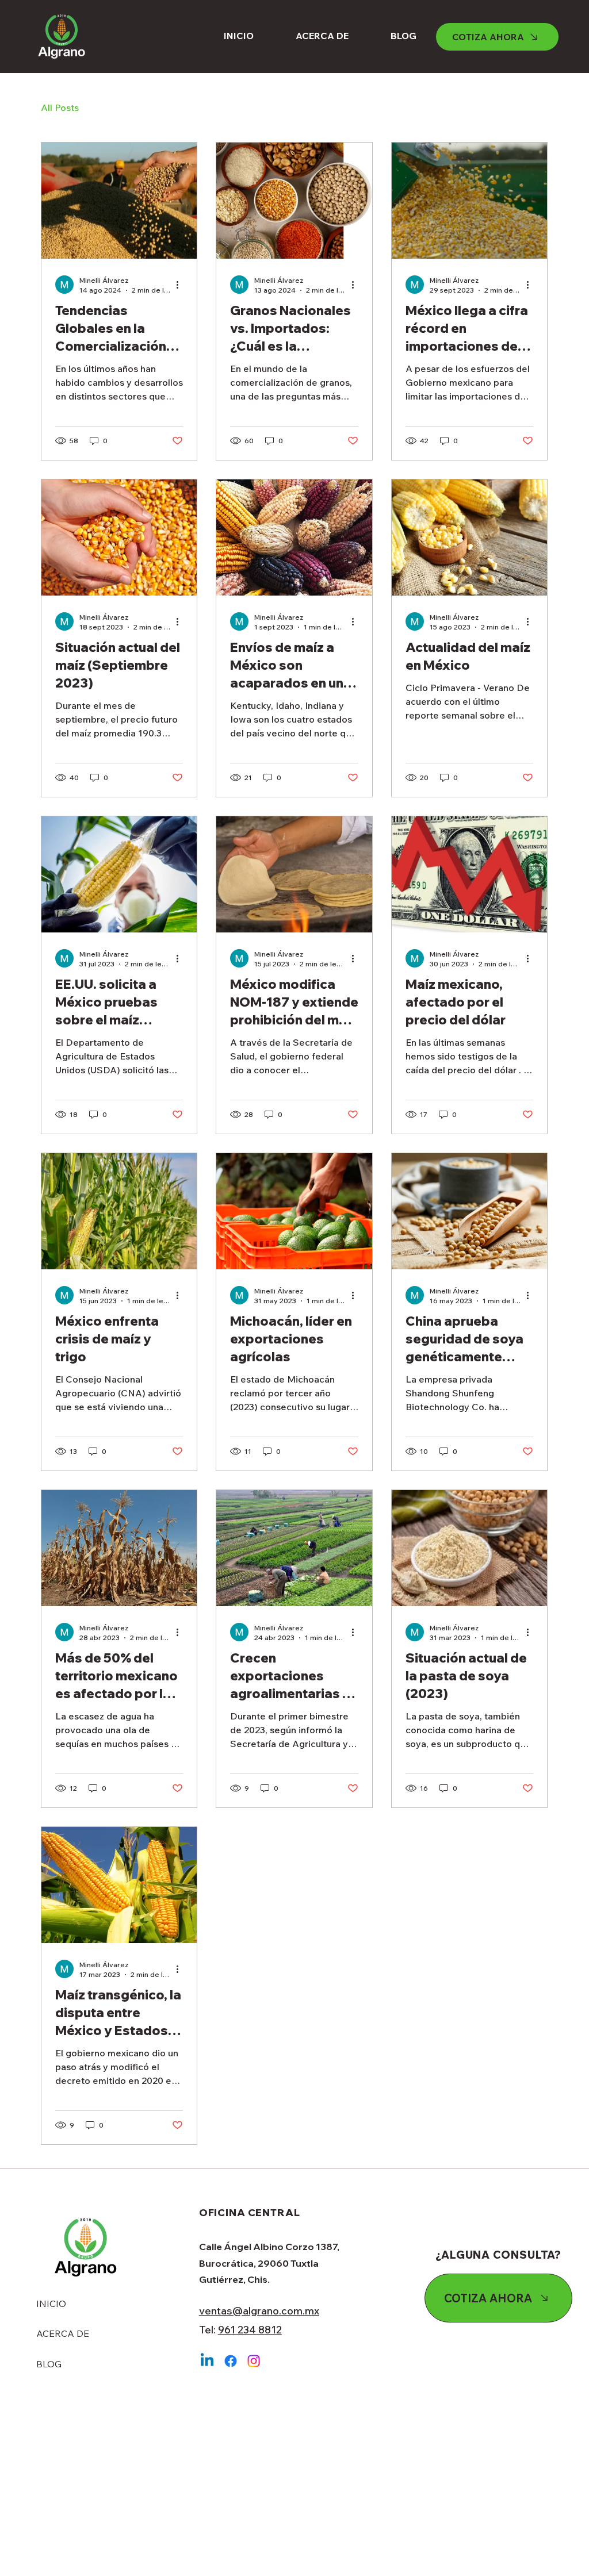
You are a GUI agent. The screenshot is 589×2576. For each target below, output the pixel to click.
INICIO (51, 2304)
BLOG (49, 2364)
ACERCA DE (63, 2333)
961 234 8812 (250, 2330)
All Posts (60, 108)
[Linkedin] (207, 2361)
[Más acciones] (181, 285)
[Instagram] (254, 2361)
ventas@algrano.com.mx (259, 2311)
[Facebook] (231, 2361)
